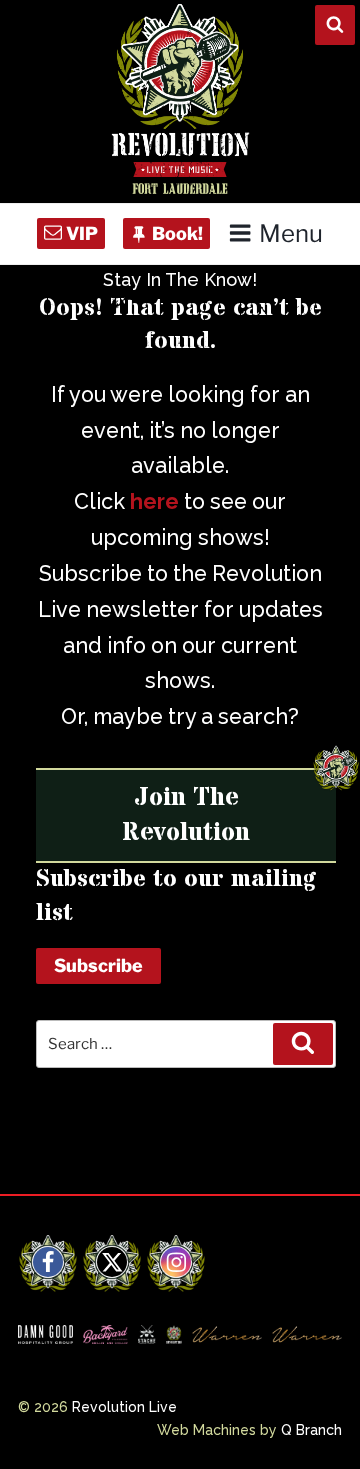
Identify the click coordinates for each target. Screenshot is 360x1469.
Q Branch (311, 1430)
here (154, 501)
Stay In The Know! (180, 279)
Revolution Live (124, 1407)
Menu (291, 233)
